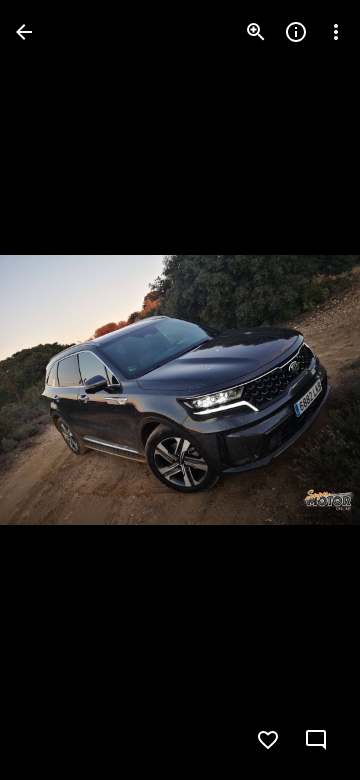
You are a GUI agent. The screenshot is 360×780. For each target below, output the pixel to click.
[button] (56, 390)
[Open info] (296, 32)
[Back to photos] (24, 32)
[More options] (336, 32)
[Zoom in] (256, 32)
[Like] (268, 740)
